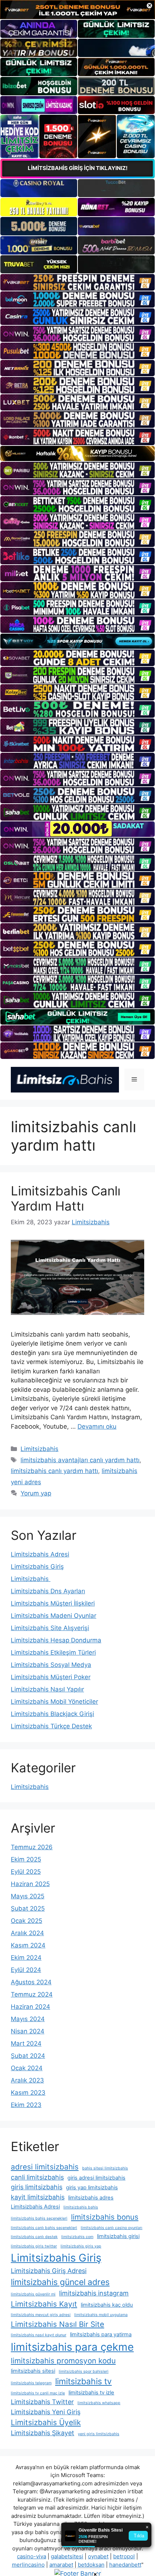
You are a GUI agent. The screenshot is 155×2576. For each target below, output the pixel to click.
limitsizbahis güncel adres (60, 2282)
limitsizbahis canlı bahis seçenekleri (44, 2228)
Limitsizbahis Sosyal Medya (51, 1665)
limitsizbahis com (77, 2237)
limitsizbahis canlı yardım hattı (54, 1471)
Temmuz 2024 (32, 1994)
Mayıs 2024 (28, 2019)
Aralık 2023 (27, 2080)
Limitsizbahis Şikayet (43, 2433)
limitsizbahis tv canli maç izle (38, 2393)
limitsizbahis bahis (81, 2207)
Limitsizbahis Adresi (40, 1554)
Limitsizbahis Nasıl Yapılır (47, 1689)
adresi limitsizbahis (45, 2167)
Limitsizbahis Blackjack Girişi (52, 1714)
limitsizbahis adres (91, 2198)
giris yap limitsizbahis (92, 2188)
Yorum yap (36, 1493)
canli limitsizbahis (37, 2177)
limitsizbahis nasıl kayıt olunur (39, 2335)
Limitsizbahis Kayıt (44, 2304)
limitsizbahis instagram (94, 2293)
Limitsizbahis (39, 1449)
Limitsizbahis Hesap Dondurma (56, 1640)
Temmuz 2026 (32, 1847)
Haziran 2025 (30, 1884)
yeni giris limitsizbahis (99, 2434)
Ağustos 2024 (31, 1982)
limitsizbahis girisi (118, 2236)
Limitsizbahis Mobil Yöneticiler (54, 1702)
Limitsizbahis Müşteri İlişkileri (53, 1603)
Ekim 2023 (26, 2105)
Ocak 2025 (26, 1921)
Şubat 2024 (28, 2056)
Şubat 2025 (28, 1908)
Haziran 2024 (30, 2007)
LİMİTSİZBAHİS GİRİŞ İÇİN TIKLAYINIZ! (78, 168)
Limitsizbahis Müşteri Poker (51, 1677)
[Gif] (77, 454)
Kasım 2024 (28, 1945)
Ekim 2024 (26, 1958)
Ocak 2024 (27, 2068)
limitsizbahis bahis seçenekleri (39, 2218)
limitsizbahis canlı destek (34, 2237)
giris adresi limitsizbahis (96, 2178)
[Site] (77, 282)
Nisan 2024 (28, 2031)
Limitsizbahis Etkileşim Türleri (53, 1652)
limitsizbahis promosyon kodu (63, 2361)
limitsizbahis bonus (105, 2217)
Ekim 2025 (26, 1859)
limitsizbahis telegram (31, 2383)
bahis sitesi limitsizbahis (105, 2168)
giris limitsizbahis (37, 2187)
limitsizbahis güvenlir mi (33, 2294)
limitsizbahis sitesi (33, 2371)
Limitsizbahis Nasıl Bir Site (57, 2324)
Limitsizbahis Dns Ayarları (48, 1591)
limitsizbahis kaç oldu (107, 2305)
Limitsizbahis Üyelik (46, 2422)
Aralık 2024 (27, 1933)
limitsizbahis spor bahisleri (84, 2371)
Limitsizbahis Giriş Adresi (49, 2271)
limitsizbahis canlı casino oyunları (112, 2228)
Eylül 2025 (26, 1872)
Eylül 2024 (26, 1970)
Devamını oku (97, 1426)
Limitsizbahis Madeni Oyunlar (54, 1616)
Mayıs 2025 (28, 1896)
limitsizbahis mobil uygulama (101, 2315)
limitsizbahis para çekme (72, 2347)
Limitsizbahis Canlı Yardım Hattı (66, 1198)
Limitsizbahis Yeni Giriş (46, 2412)
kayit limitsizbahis (38, 2197)
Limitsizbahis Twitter (42, 2402)
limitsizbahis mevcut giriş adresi (41, 2315)
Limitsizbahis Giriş (37, 1567)
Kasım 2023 (28, 2093)
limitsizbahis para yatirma (101, 2334)
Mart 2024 (26, 2043)
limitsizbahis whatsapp (99, 2403)
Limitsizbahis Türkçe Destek (51, 1726)
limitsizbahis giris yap (81, 2246)
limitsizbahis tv (83, 2381)
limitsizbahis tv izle (91, 2393)
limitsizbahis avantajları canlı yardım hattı (80, 1460)
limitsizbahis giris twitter (34, 2246)
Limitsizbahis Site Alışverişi (50, 1628)
